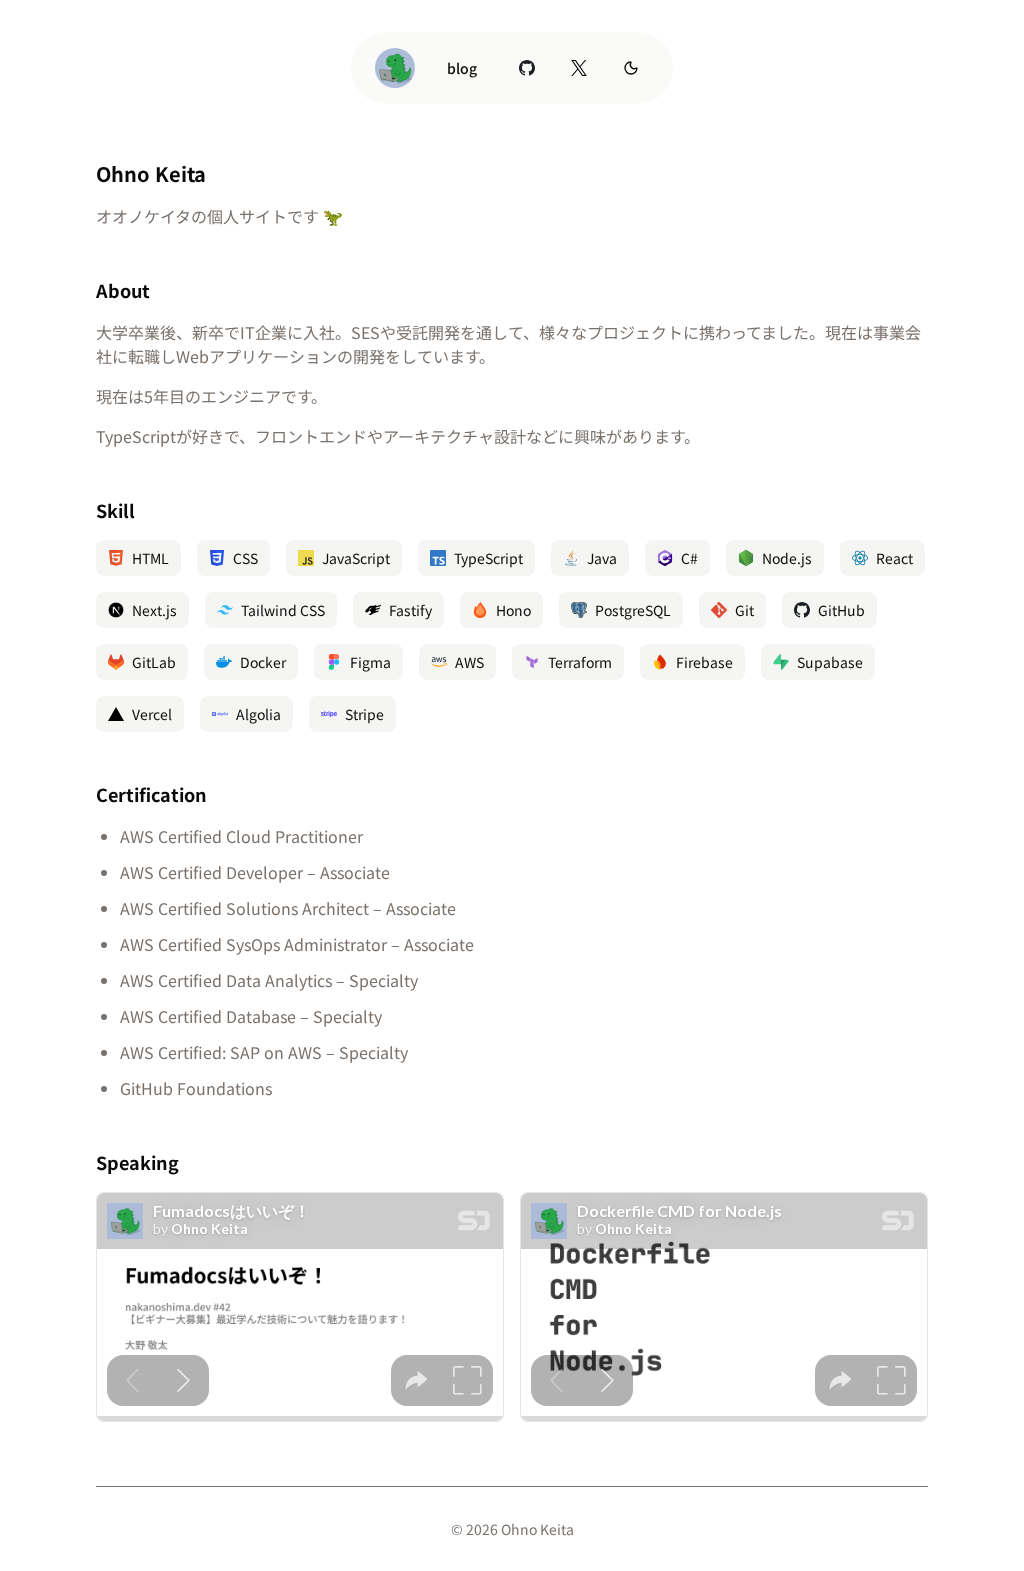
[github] (527, 68)
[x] (579, 68)
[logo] (395, 68)
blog (462, 68)
